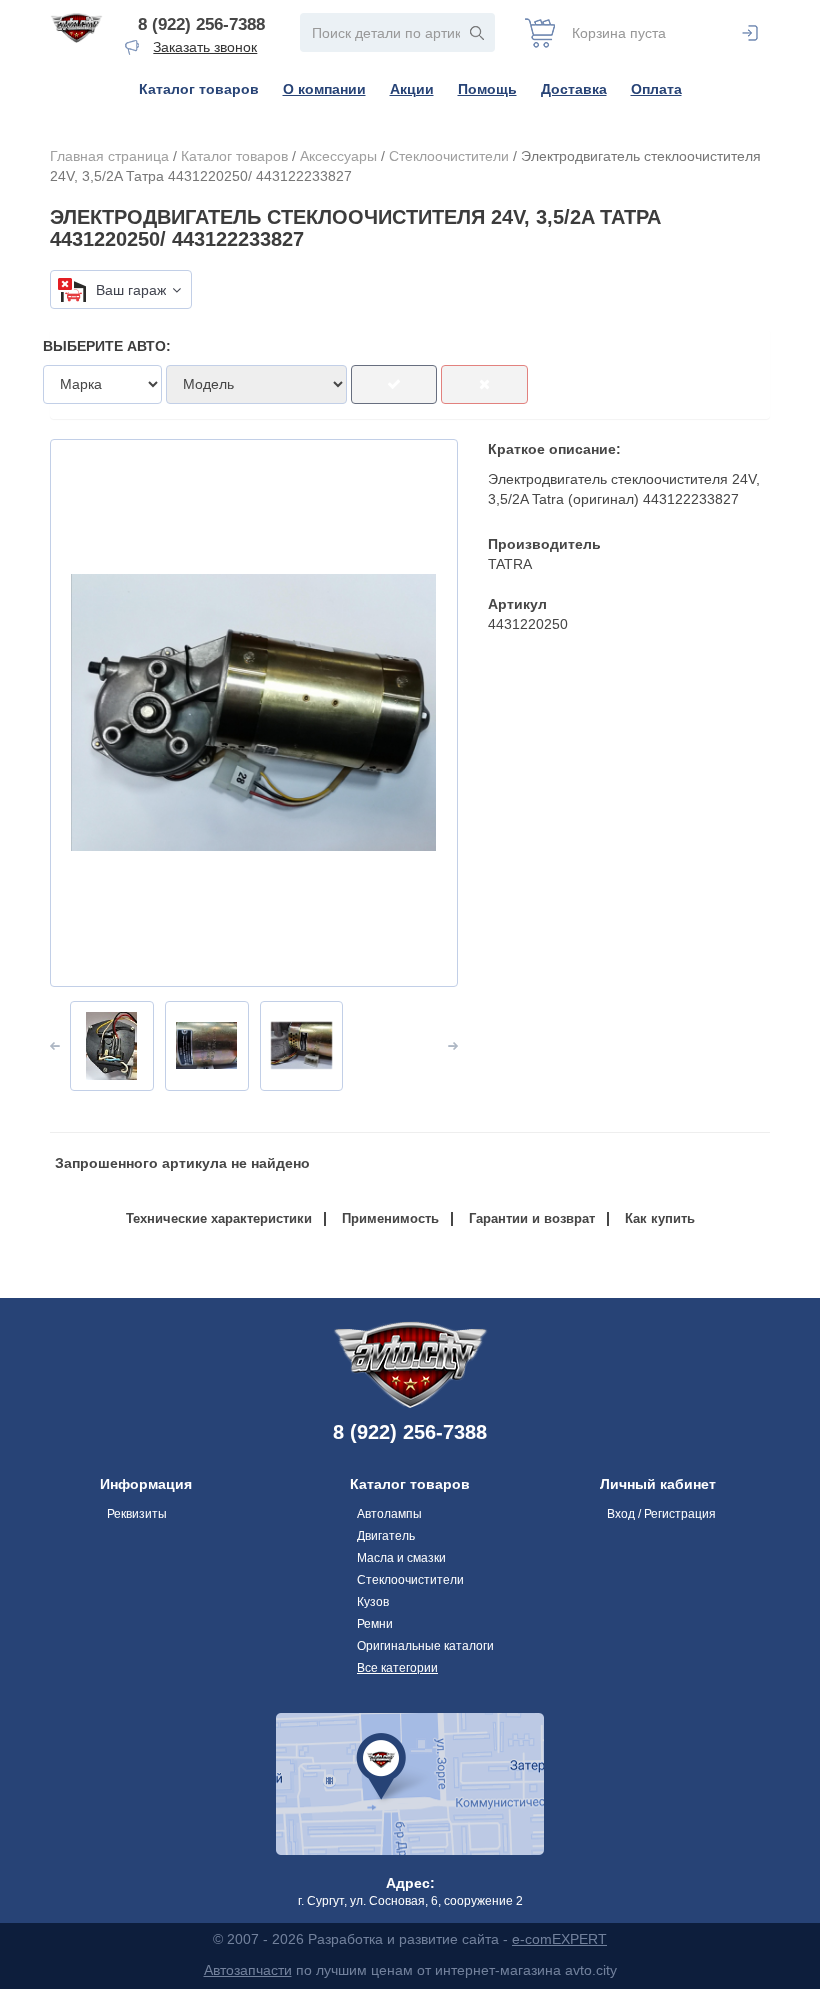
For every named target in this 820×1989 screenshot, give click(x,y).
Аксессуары (338, 156)
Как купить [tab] (660, 1218)
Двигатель (386, 1536)
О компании (324, 89)
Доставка (574, 89)
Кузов (373, 1602)
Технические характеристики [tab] (219, 1218)
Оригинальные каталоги (425, 1646)
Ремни (375, 1624)
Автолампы (389, 1514)
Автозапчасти (248, 1970)
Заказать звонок (205, 47)
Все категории (397, 1668)
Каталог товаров (199, 89)
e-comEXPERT (559, 1939)
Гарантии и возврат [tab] (532, 1218)
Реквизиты (137, 1514)
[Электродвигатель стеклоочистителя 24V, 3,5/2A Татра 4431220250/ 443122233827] (254, 713)
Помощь (487, 89)
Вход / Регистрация (661, 1514)
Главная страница (109, 156)
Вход (750, 33)
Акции (412, 89)
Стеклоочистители (449, 156)
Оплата (656, 89)
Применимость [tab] (390, 1218)
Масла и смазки (401, 1558)
